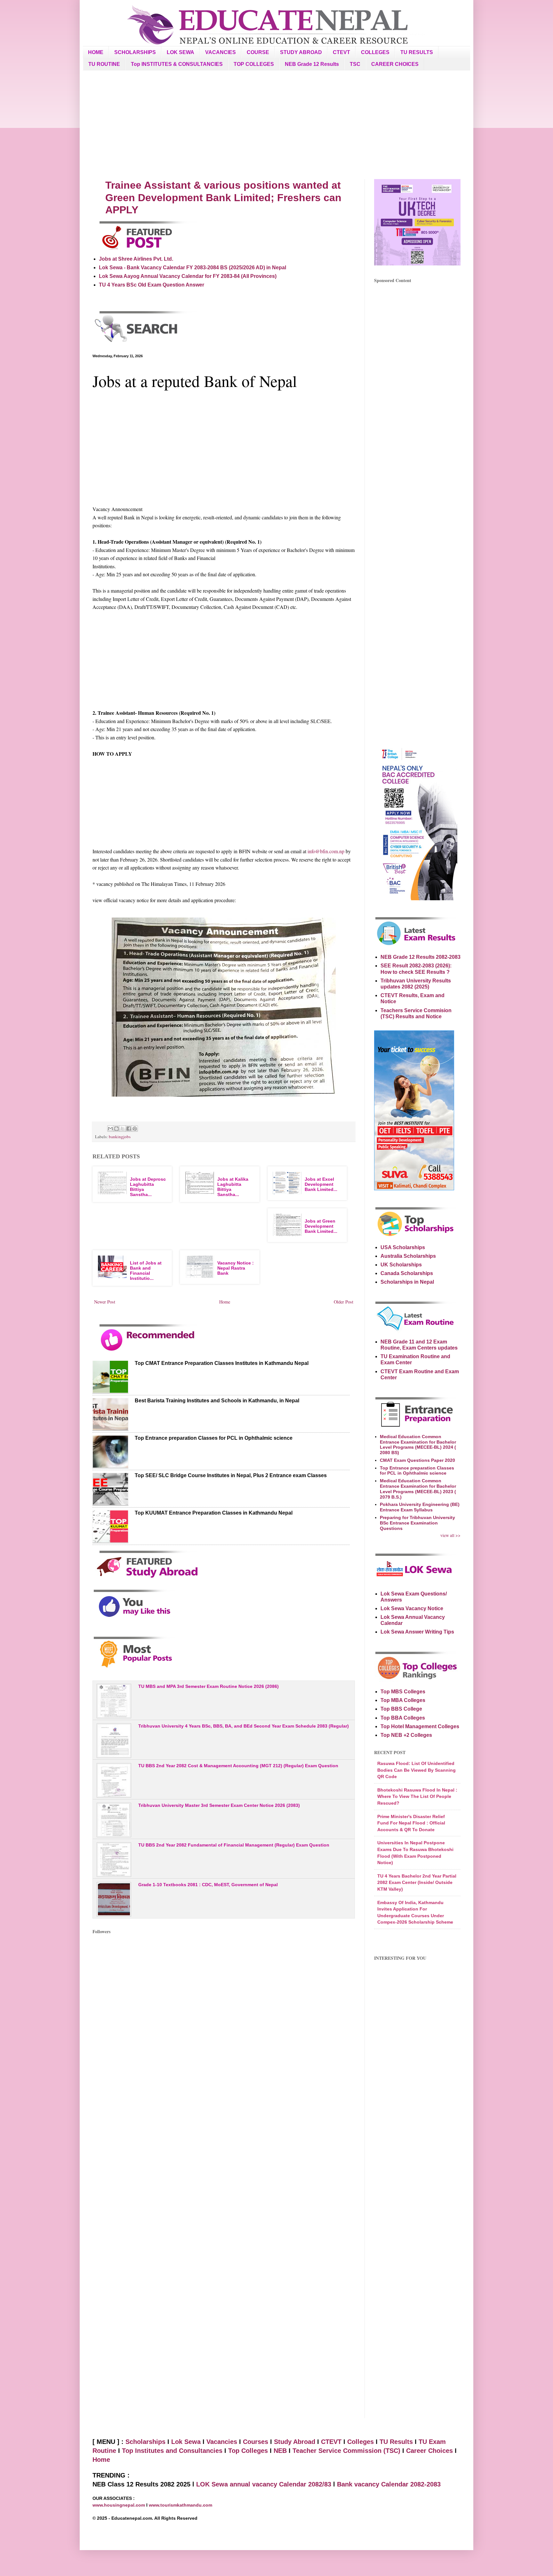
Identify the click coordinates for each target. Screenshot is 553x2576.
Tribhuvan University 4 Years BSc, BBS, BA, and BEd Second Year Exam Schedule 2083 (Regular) (244, 1726)
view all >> (450, 1535)
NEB (280, 2451)
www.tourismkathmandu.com (180, 2505)
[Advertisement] (276, 125)
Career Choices (429, 2451)
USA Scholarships (403, 1247)
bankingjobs (120, 1137)
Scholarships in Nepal (407, 1282)
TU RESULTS (417, 52)
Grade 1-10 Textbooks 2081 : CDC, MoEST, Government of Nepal (208, 1885)
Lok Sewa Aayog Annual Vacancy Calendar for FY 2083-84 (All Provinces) (188, 276)
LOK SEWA (180, 52)
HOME (96, 52)
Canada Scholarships (407, 1273)
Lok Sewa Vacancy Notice (412, 1608)
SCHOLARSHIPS (135, 52)
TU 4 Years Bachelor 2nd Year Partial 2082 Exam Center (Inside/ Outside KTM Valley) (417, 1883)
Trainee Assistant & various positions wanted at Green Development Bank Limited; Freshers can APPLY (223, 197)
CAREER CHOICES (395, 64)
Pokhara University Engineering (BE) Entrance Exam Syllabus (420, 1507)
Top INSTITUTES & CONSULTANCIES (177, 64)
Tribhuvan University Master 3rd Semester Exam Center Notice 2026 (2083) (219, 1805)
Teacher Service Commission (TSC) (347, 2451)
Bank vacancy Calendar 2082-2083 (389, 2484)
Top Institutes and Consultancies (172, 2451)
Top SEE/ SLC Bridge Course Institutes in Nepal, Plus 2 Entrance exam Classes (231, 1475)
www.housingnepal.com (119, 2505)
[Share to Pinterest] (135, 1129)
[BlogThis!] (116, 1129)
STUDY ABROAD (301, 52)
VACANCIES (220, 52)
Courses (256, 2442)
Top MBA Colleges (403, 1700)
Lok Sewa (186, 2442)
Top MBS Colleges (403, 1692)
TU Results (396, 2442)
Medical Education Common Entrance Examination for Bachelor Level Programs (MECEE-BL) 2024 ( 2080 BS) (418, 1445)
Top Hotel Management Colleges (420, 1726)
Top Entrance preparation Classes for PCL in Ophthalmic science (214, 1438)
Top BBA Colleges (403, 1718)
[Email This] (110, 1129)
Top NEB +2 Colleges (406, 1735)
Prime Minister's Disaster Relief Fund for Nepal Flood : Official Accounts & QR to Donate (411, 1823)
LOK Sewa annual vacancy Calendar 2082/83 (264, 2484)
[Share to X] (123, 1129)
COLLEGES (375, 52)
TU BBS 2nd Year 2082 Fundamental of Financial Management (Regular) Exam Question (234, 1845)
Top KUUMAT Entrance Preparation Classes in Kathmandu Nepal (214, 1513)
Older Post (344, 1302)
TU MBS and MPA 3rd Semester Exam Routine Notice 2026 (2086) (208, 1686)
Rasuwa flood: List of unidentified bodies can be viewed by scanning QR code (417, 1770)
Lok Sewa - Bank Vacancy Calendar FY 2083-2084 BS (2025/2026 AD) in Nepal (192, 268)
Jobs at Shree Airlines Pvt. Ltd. (136, 259)
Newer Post (105, 1302)
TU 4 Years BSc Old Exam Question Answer (152, 285)
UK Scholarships (401, 1265)
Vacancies (222, 2442)
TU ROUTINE (104, 64)
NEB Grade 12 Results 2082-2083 (421, 957)
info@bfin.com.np (326, 851)
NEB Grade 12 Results (312, 64)
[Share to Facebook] (129, 1129)
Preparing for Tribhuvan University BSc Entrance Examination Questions (417, 1523)
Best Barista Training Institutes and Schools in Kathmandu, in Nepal (217, 1401)
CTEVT (341, 52)
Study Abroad (295, 2442)
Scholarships (145, 2442)
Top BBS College (401, 1709)
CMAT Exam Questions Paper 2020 (417, 1460)
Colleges (361, 2442)
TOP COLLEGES (254, 64)
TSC (355, 64)
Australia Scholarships (408, 1256)
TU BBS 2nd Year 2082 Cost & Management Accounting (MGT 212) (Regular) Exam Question (238, 1766)
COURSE (258, 52)
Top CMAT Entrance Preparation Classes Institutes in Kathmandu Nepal (222, 1363)
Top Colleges (248, 2451)
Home (225, 1302)
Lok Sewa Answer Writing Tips (417, 1632)
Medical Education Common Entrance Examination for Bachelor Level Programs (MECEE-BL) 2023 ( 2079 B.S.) (418, 1489)
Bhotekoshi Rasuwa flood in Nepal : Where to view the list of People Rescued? (417, 1796)
